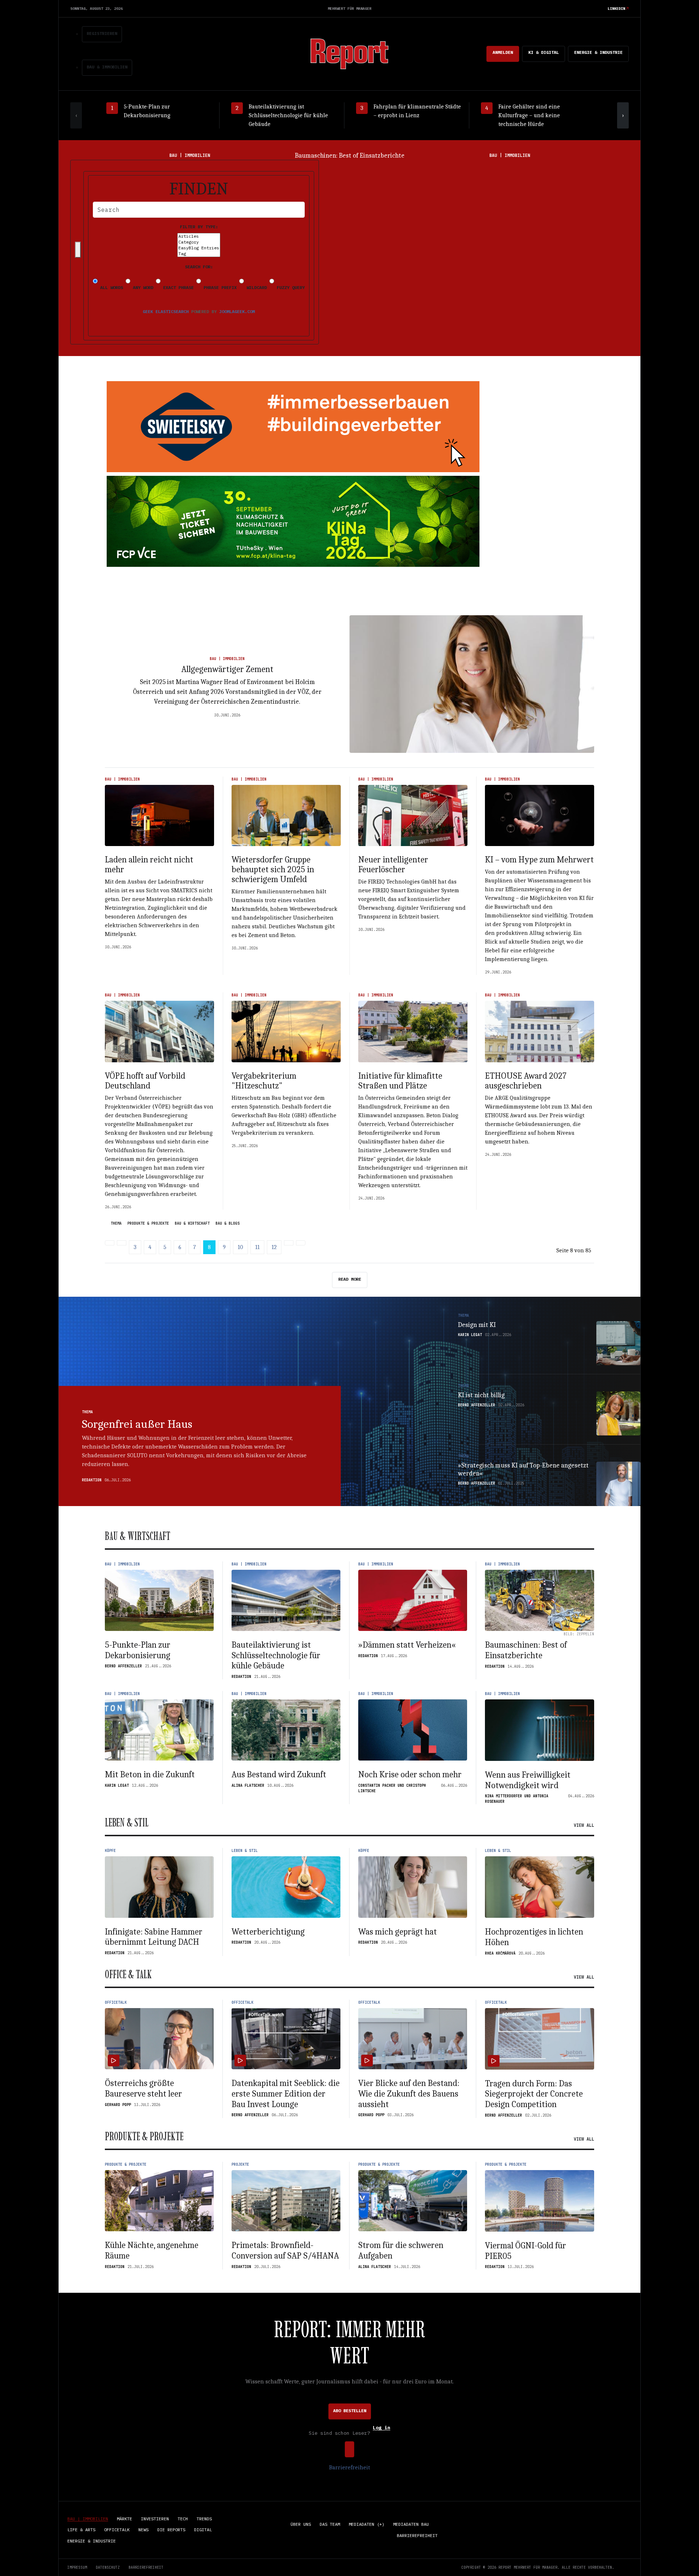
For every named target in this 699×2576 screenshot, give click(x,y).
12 (274, 1247)
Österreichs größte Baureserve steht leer (143, 2088)
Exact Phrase (177, 287)
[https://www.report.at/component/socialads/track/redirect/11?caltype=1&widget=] (293, 427)
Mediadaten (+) (367, 2524)
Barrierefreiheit (349, 2468)
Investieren (155, 2519)
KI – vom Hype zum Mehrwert (539, 860)
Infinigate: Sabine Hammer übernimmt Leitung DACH (154, 1937)
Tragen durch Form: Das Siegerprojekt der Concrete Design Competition (534, 2094)
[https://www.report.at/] (349, 53)
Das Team (330, 2524)
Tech (183, 2519)
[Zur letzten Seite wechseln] (301, 1243)
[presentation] (76, 115)
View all (584, 1825)
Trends (204, 2519)
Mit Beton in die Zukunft (350, 156)
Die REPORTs (171, 2530)
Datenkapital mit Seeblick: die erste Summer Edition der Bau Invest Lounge (286, 2094)
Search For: (199, 267)
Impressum (77, 2567)
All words (110, 287)
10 (240, 1247)
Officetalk (116, 2002)
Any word (142, 287)
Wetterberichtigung (268, 1932)
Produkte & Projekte (148, 1224)
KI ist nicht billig (481, 1395)
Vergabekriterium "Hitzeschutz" (264, 1081)
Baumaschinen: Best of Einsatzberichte (526, 1650)
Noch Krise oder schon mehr (410, 1774)
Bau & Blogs (228, 1224)
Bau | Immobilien (227, 659)
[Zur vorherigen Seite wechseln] (122, 1243)
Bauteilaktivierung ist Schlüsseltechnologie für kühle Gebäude (276, 1655)
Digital (203, 2530)
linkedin (616, 9)
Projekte (240, 2164)
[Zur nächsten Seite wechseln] (289, 1243)
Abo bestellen (350, 2411)
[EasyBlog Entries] (199, 248)
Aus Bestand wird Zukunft (279, 1774)
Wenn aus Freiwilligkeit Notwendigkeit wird (528, 1780)
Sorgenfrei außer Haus (137, 1424)
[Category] (199, 242)
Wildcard (255, 287)
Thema (116, 1224)
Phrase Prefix (219, 287)
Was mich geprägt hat (398, 1932)
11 (257, 1247)
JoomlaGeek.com (237, 311)
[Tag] (199, 254)
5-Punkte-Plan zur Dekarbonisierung (138, 1650)
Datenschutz (108, 2567)
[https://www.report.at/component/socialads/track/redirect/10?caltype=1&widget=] (293, 521)
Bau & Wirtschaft (192, 1224)
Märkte (125, 2519)
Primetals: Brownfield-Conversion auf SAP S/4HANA (285, 2250)
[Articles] (199, 236)
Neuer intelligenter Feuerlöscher (393, 864)
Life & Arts (81, 2530)
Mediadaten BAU (411, 2524)
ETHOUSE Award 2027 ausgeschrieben (526, 1081)
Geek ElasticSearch (166, 311)
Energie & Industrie (598, 52)
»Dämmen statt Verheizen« (407, 1645)
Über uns (301, 2524)
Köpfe (110, 1851)
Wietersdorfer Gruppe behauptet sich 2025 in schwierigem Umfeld (273, 869)
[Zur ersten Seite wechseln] (110, 1243)
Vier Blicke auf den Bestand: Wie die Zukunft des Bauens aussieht (409, 2094)
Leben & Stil (245, 1851)
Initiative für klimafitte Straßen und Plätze (400, 1081)
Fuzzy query (289, 287)
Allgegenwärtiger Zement (227, 669)
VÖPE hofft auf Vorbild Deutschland (145, 1081)
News (143, 2530)
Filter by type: (199, 227)
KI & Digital (544, 52)
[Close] (78, 250)
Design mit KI (477, 1325)
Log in (382, 2428)
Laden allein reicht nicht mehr (149, 864)
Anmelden (503, 52)
